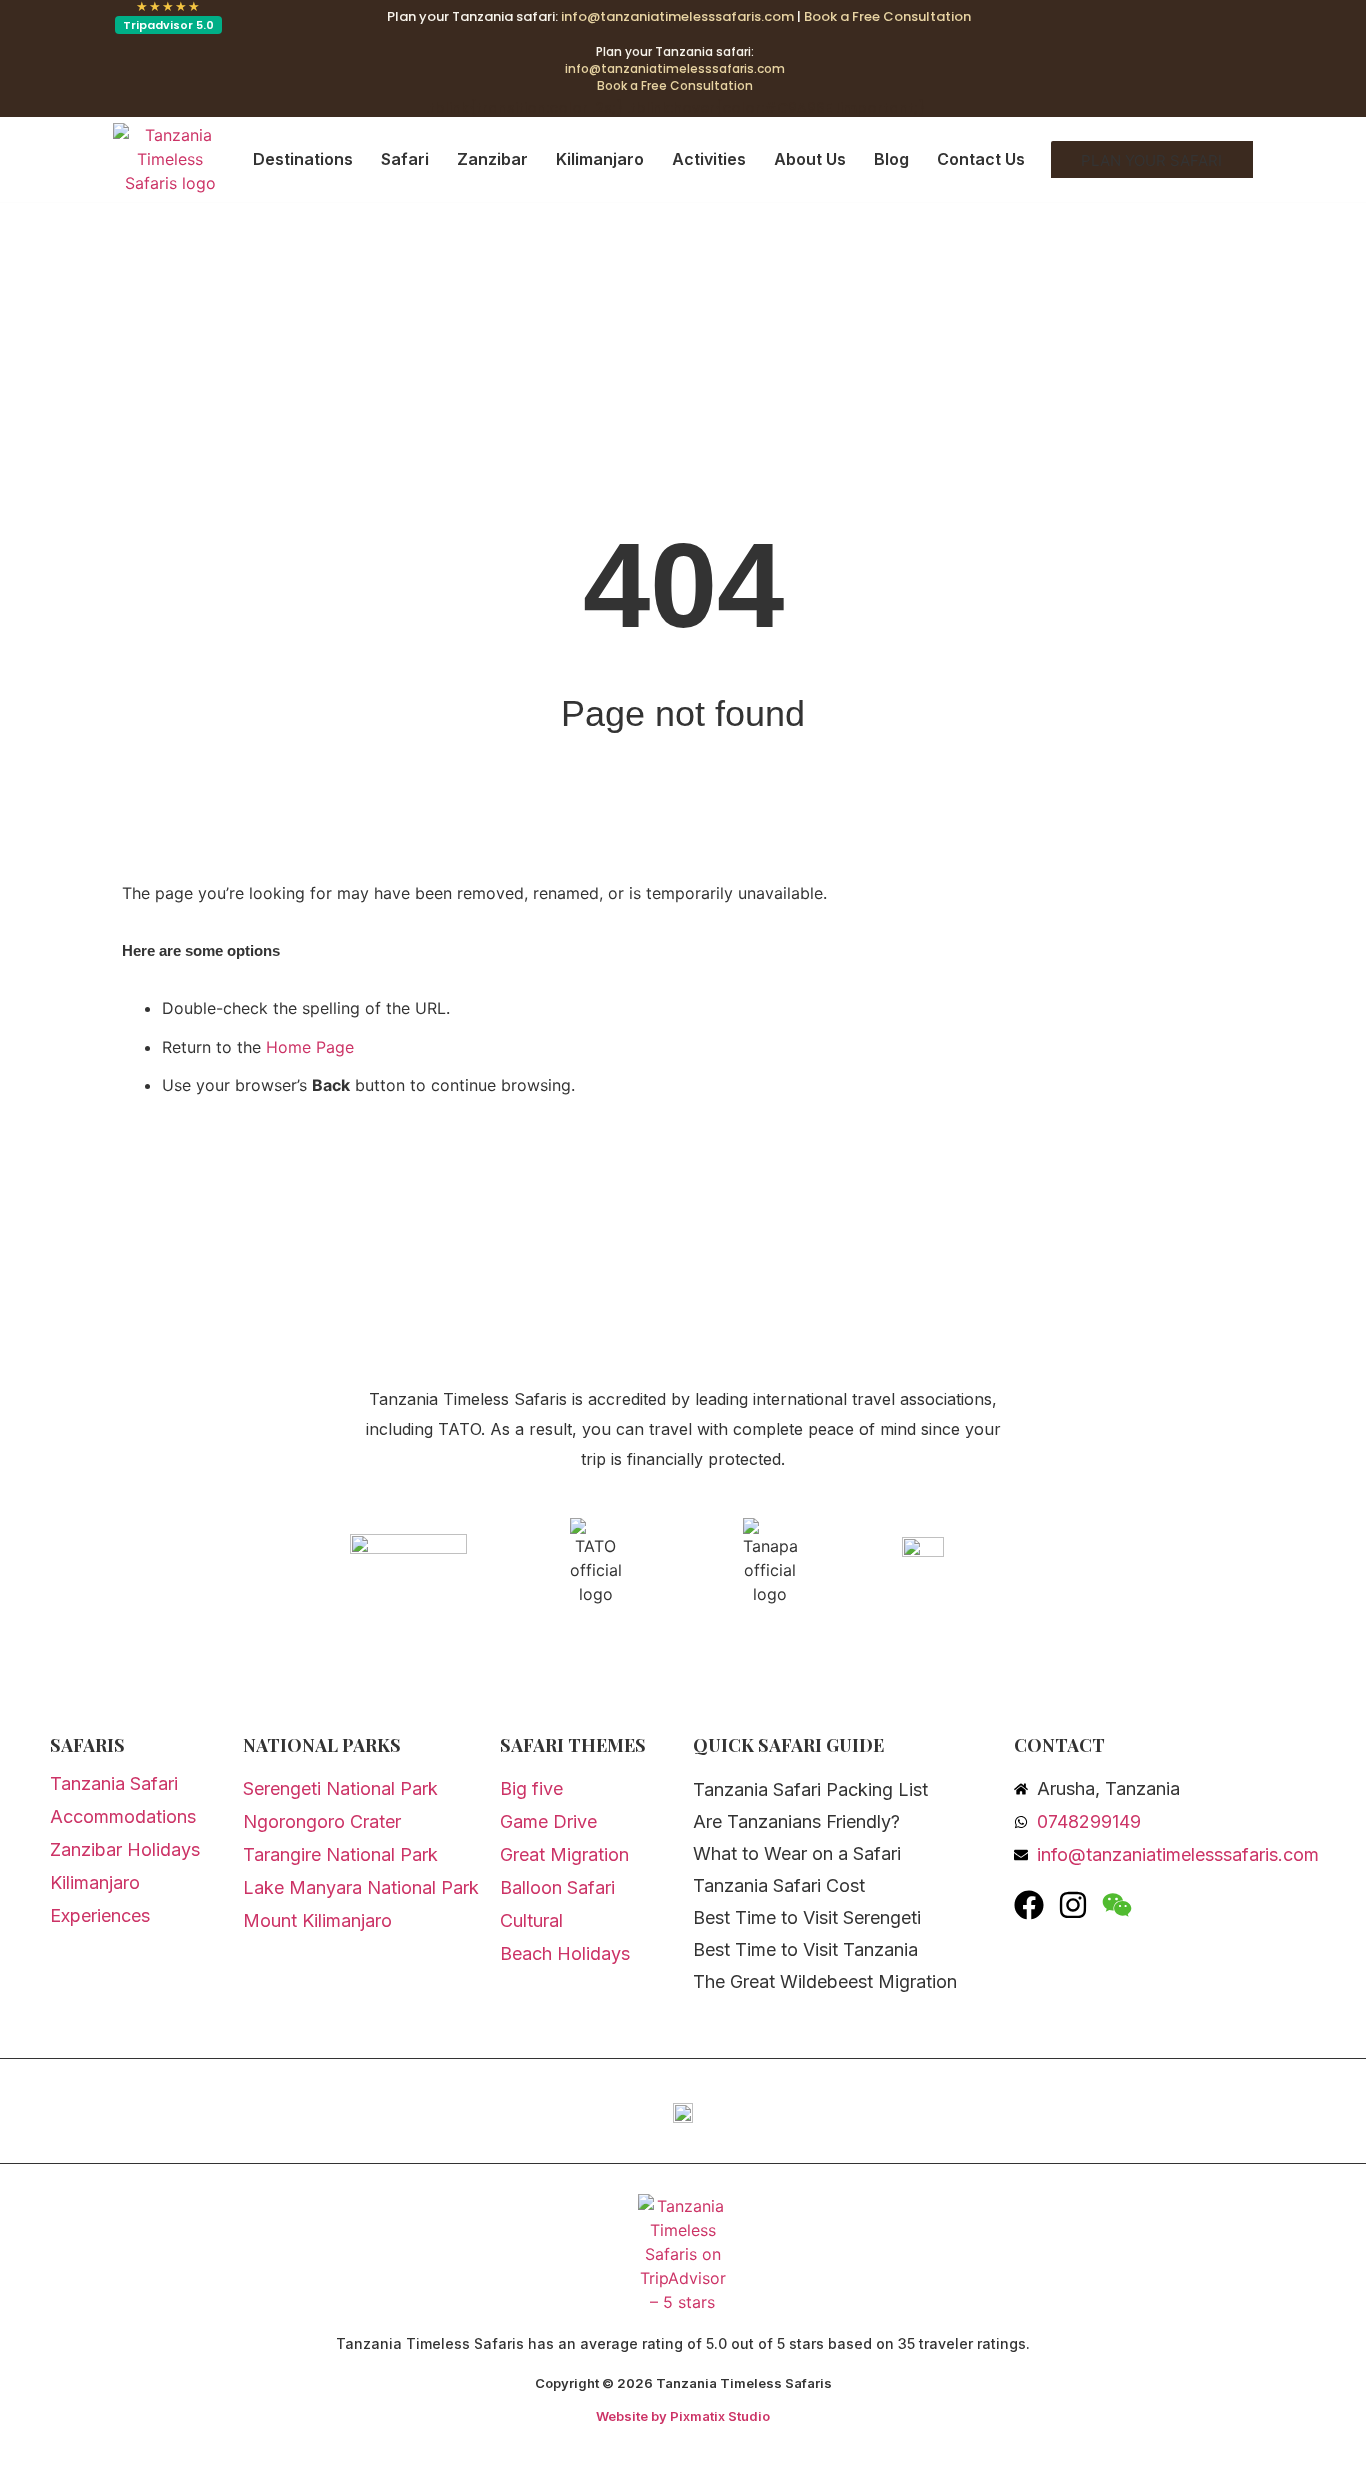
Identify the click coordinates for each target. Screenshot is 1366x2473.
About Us (810, 159)
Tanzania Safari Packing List (810, 1789)
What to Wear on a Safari (797, 1853)
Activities (709, 159)
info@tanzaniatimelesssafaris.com (677, 16)
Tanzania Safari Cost (779, 1885)
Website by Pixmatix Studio (683, 2416)
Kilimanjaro (600, 159)
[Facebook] (1029, 1905)
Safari (405, 159)
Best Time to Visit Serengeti (807, 1917)
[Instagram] (1073, 1905)
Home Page (310, 1047)
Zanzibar (492, 159)
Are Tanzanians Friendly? (796, 1821)
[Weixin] (1117, 1905)
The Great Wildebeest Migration (825, 1981)
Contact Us (981, 159)
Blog (891, 159)
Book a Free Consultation (887, 16)
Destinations (303, 159)
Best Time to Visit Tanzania (805, 1949)
